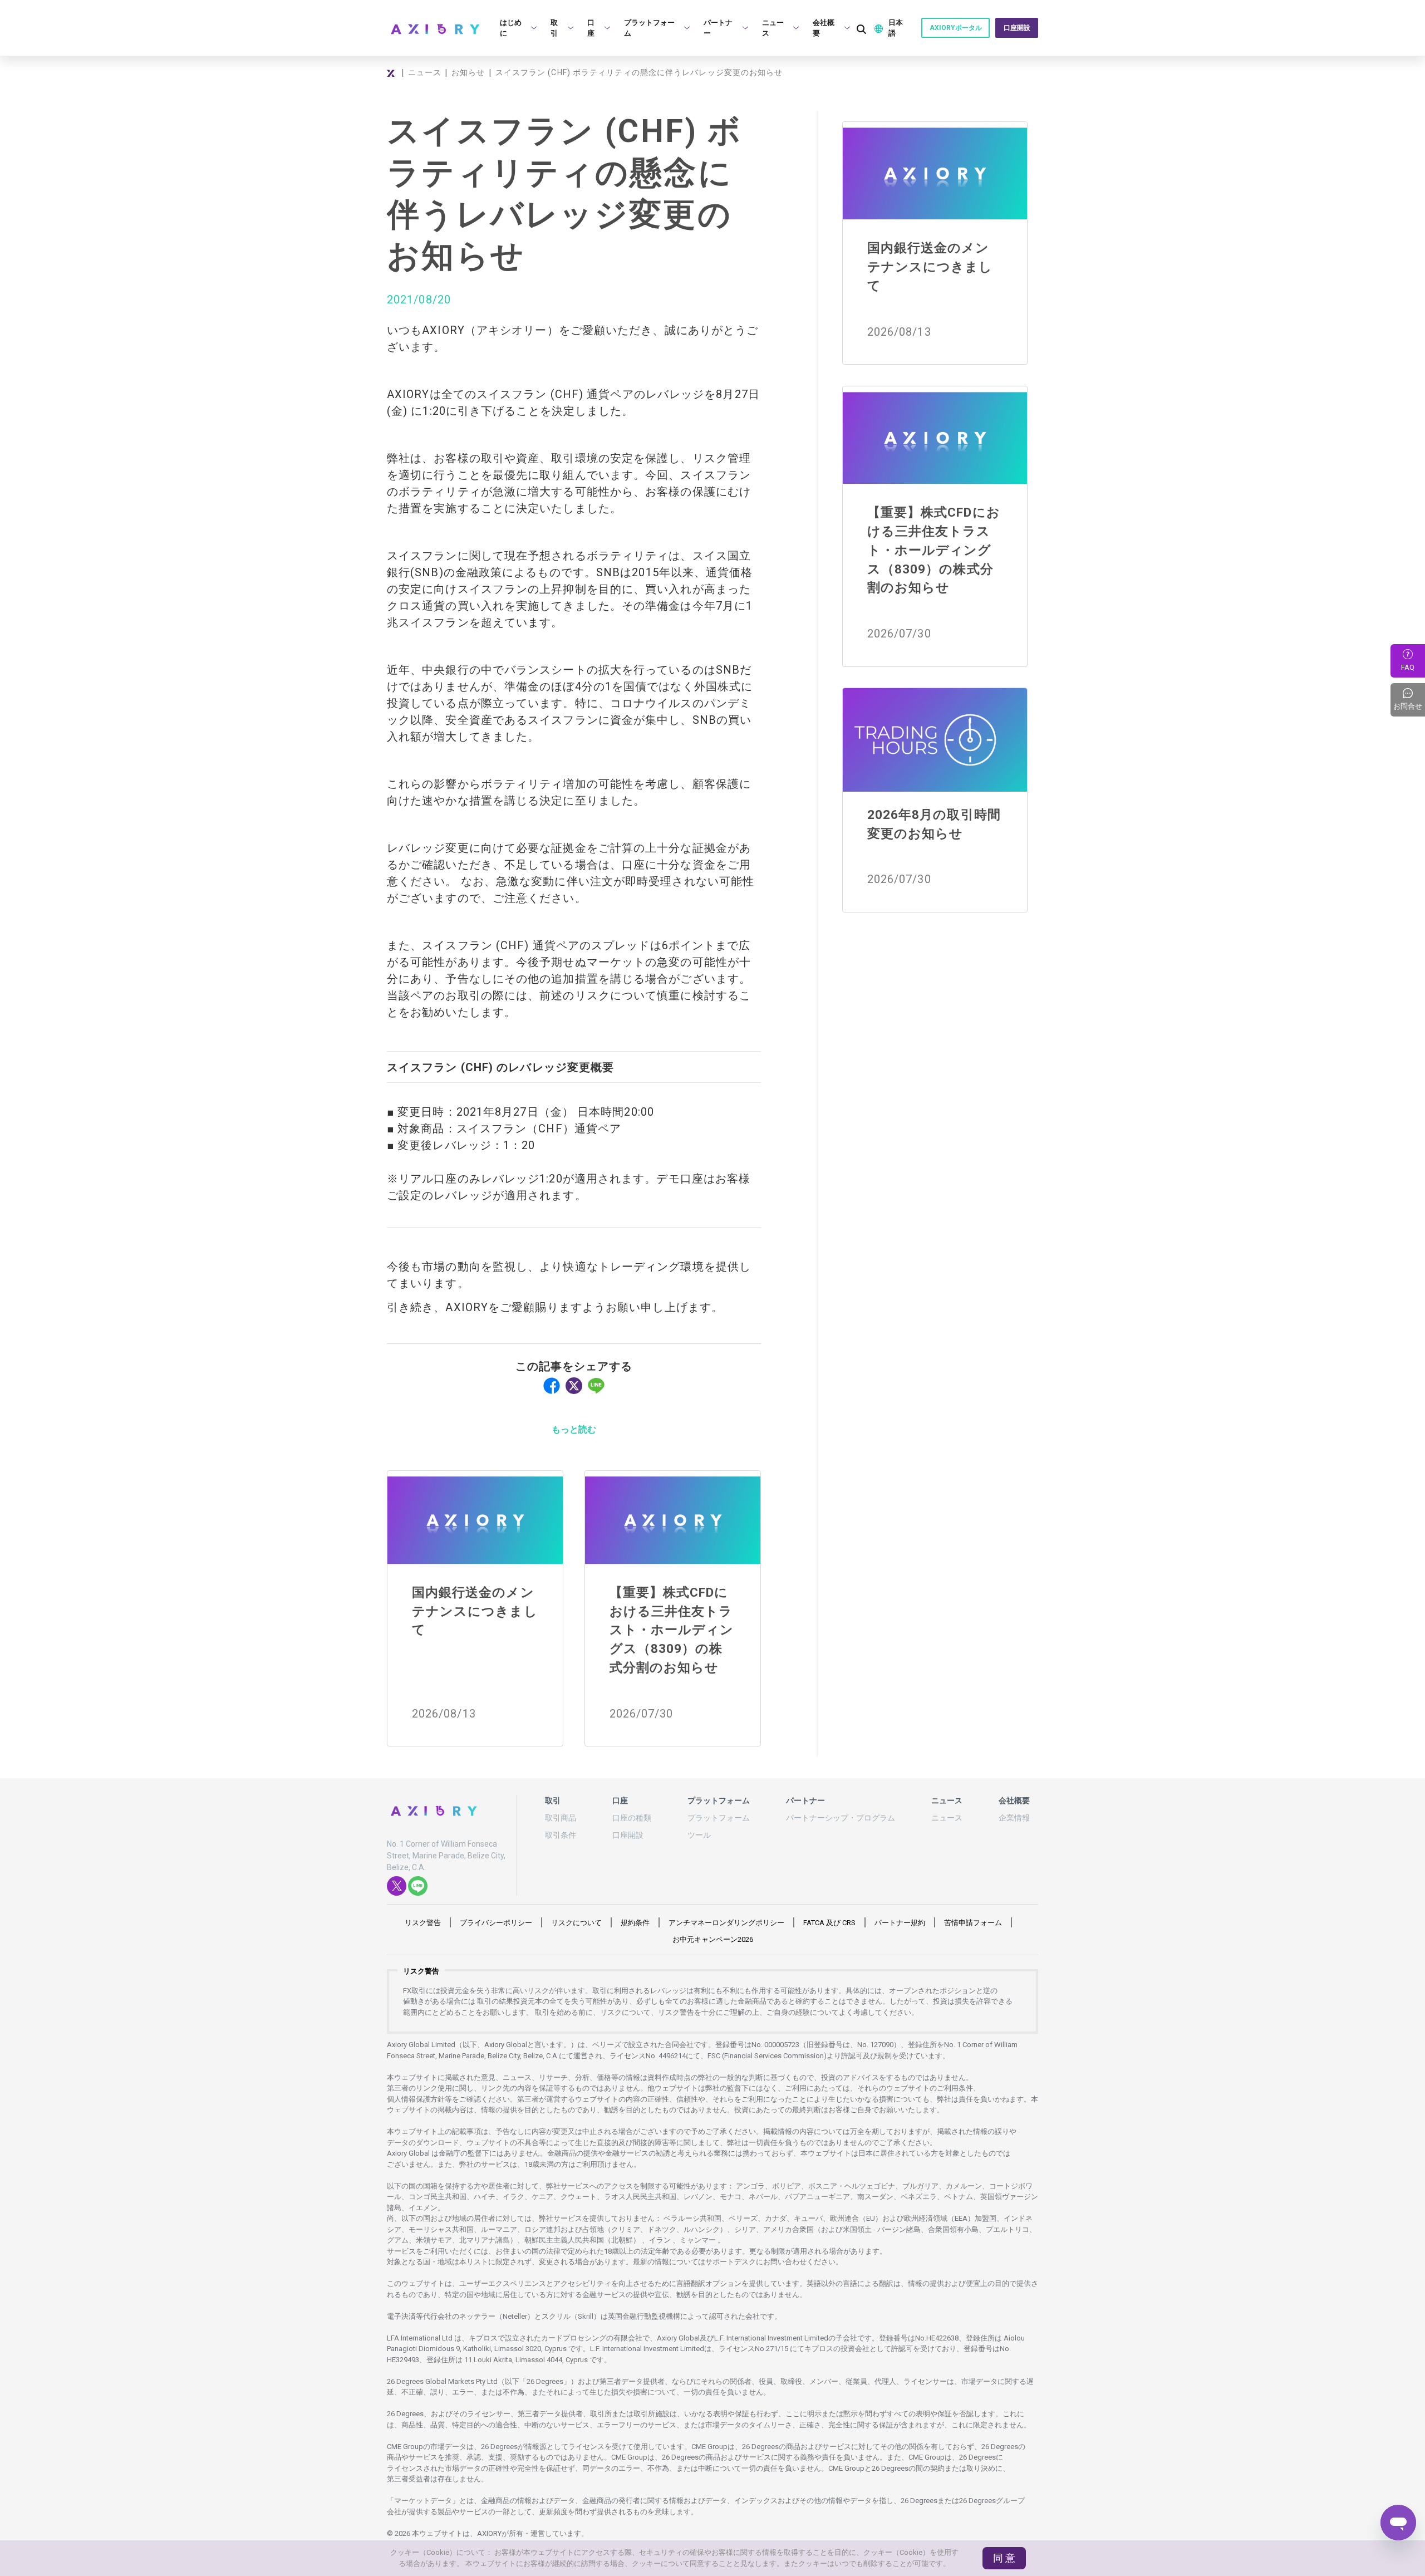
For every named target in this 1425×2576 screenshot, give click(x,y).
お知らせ (468, 72)
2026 (713, 1939)
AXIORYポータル (956, 28)
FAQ (1408, 667)
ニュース (425, 72)
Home (392, 73)
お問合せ (1409, 700)
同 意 (1004, 2558)
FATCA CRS (829, 1923)
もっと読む (574, 1429)
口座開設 (1017, 28)
